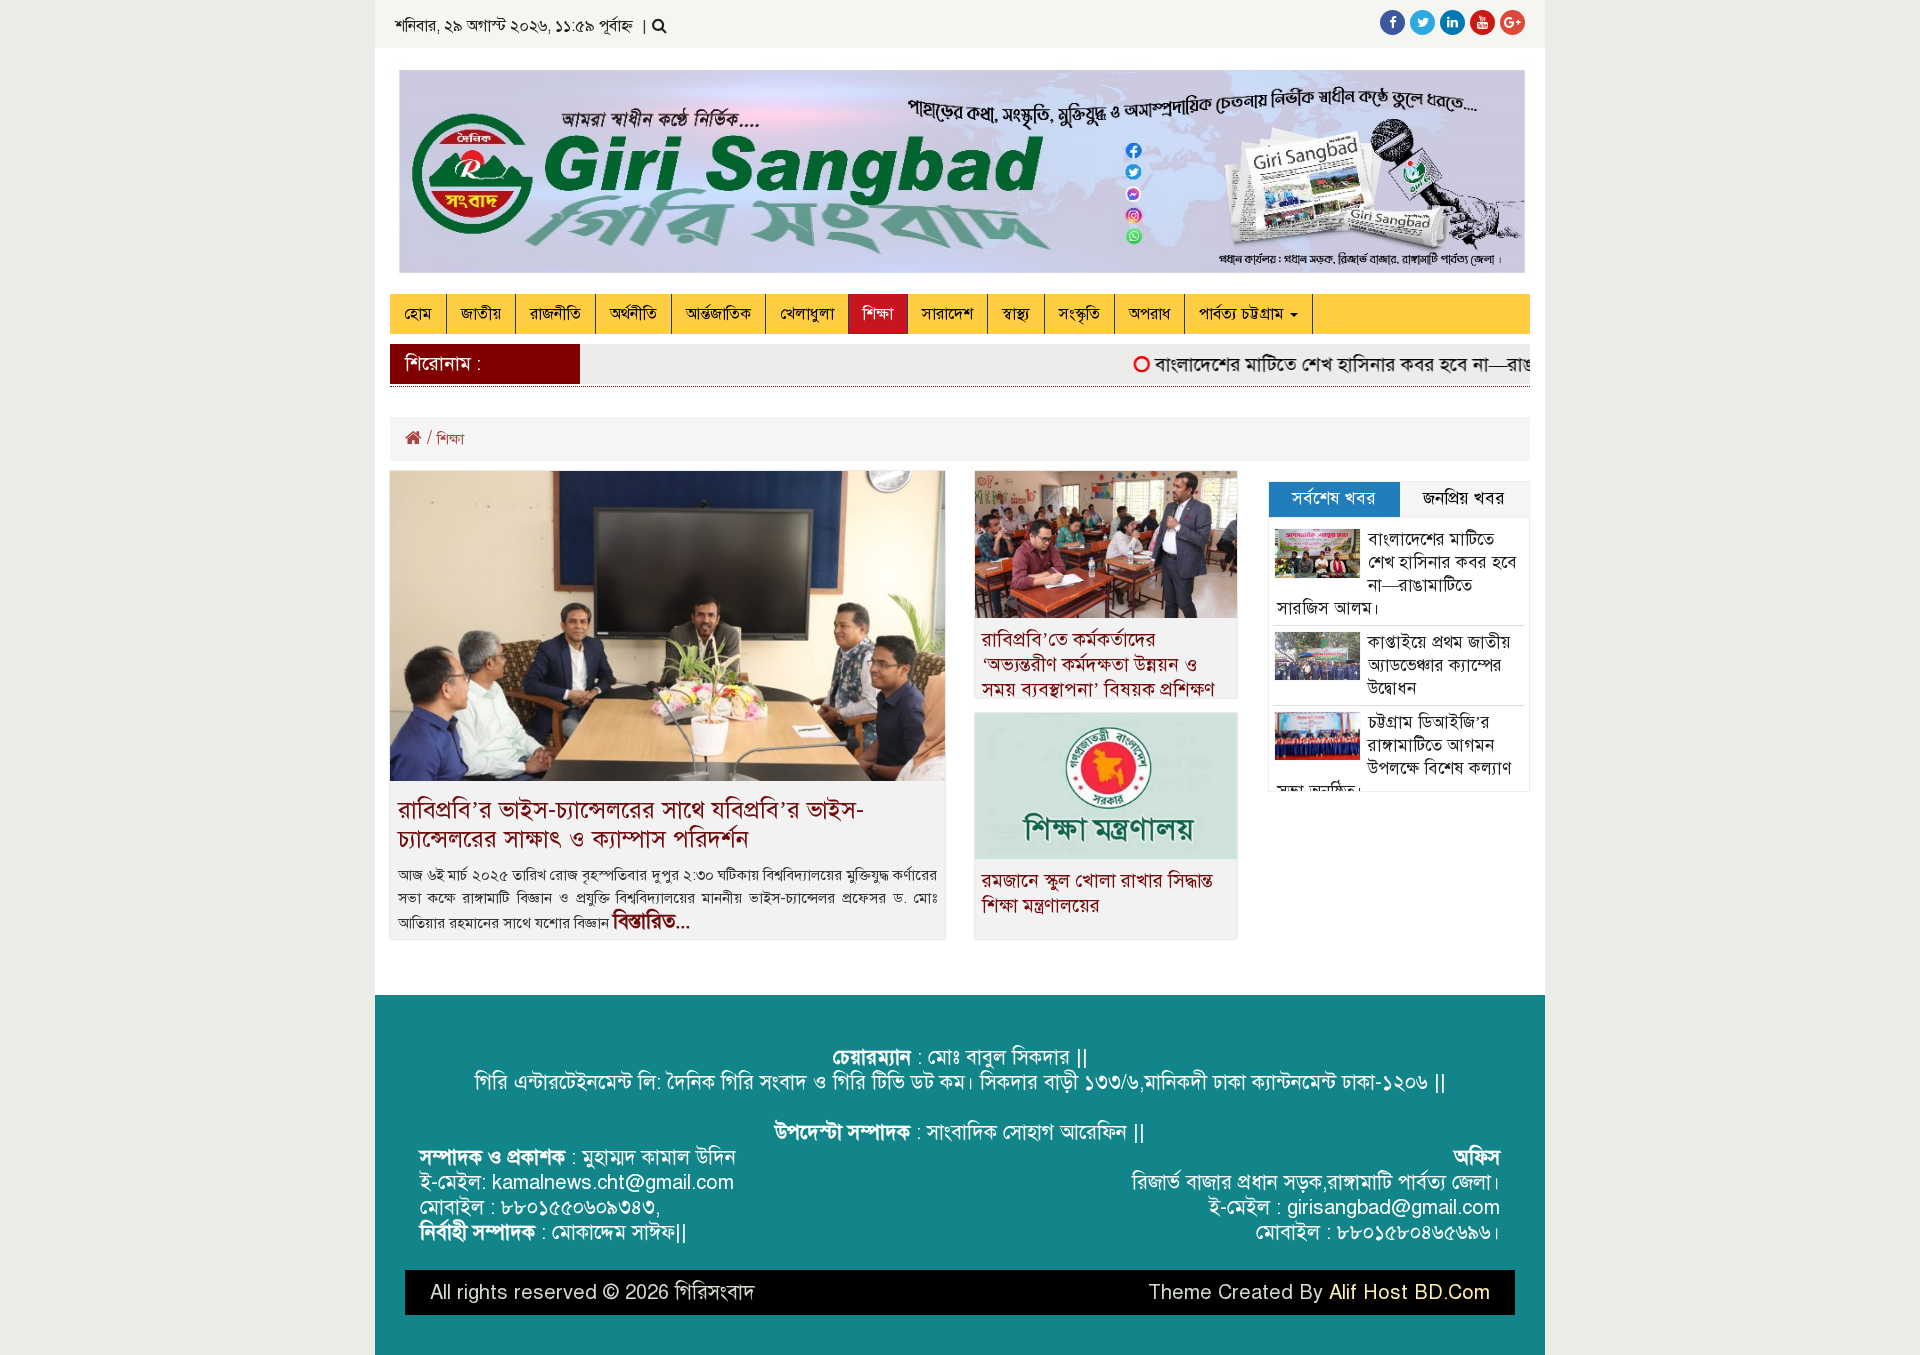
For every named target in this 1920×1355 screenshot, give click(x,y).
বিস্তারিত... (651, 921)
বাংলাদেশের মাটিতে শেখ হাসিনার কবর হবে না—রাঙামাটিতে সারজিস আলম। (1401, 364)
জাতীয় (481, 314)
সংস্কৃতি (1079, 314)
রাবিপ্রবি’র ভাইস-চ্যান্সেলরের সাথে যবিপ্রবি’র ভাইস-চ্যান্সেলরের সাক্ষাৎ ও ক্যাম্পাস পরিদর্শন (631, 824)
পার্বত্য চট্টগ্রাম (1243, 314)
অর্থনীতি (633, 314)
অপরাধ (1149, 314)
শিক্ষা (878, 314)
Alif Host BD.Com (1409, 1292)
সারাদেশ (947, 314)
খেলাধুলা (807, 314)
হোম (418, 314)
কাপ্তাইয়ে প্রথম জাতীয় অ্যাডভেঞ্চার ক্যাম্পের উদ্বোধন (1439, 665)
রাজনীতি (555, 314)
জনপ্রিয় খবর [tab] (1464, 498)
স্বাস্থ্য (1016, 314)
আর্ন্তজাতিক (718, 314)
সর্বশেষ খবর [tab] (1334, 498)
